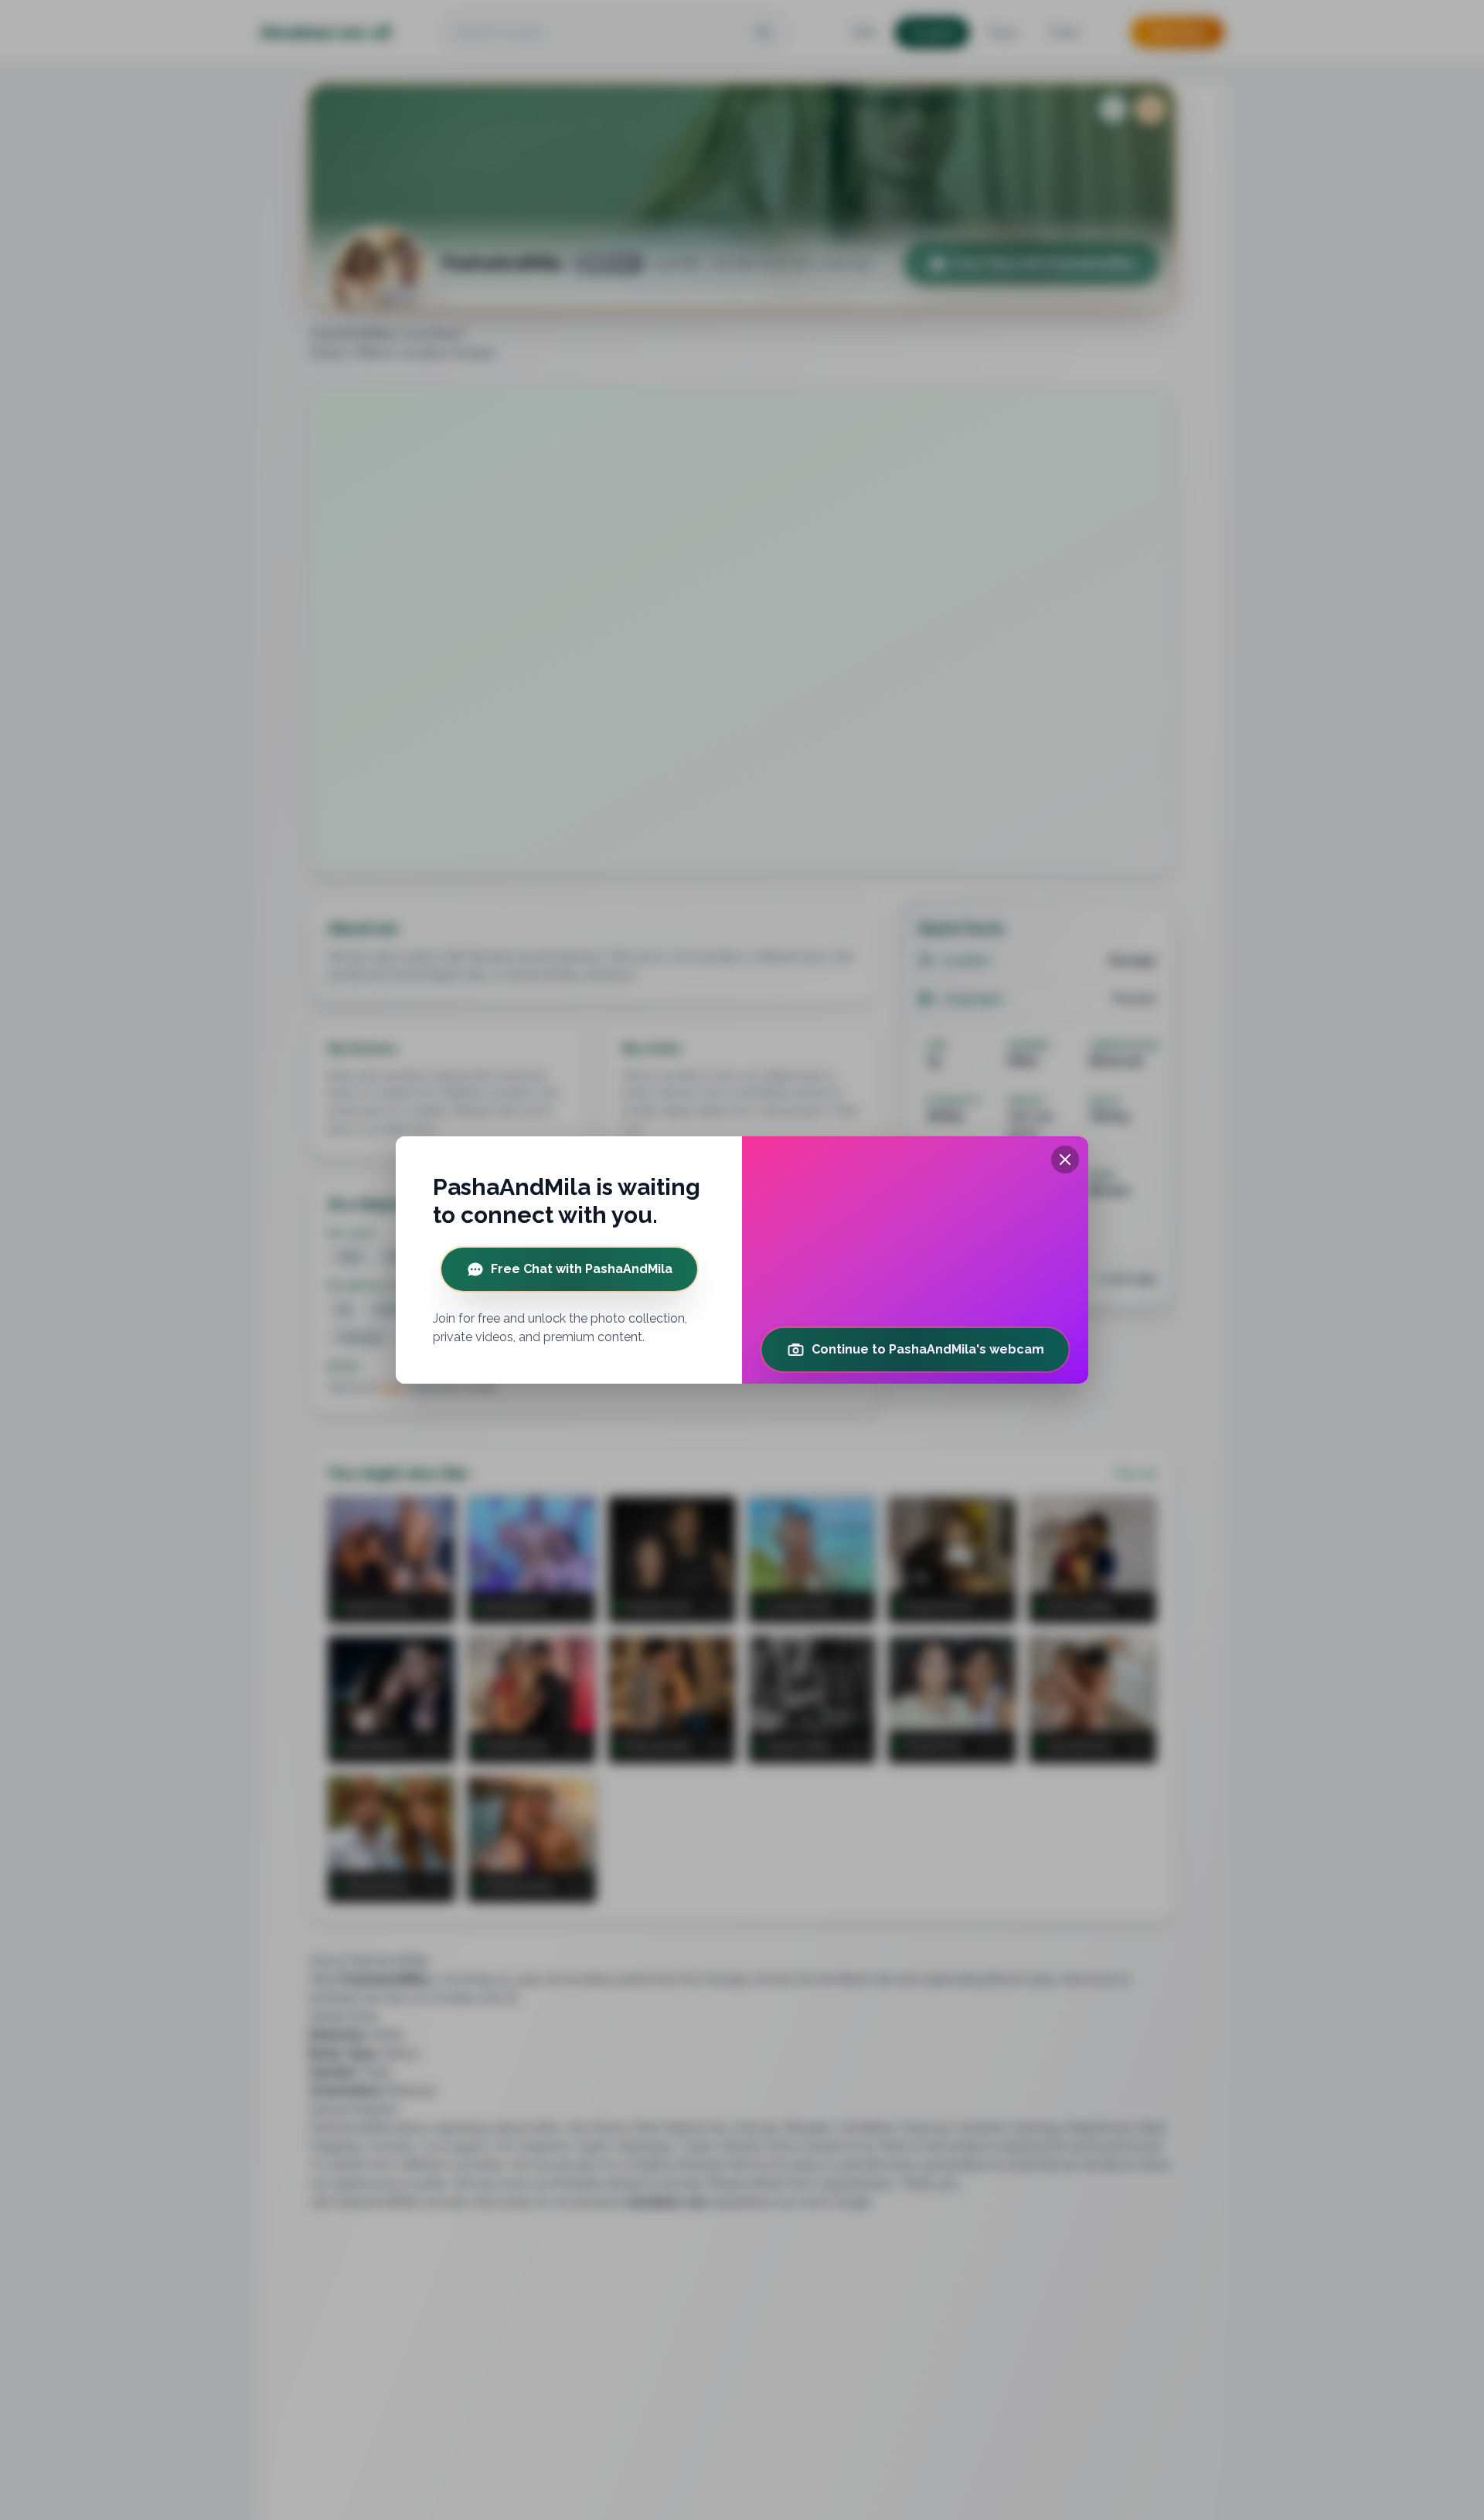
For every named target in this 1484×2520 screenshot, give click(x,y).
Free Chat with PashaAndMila (582, 1269)
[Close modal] (1065, 1160)
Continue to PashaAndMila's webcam (928, 1349)
